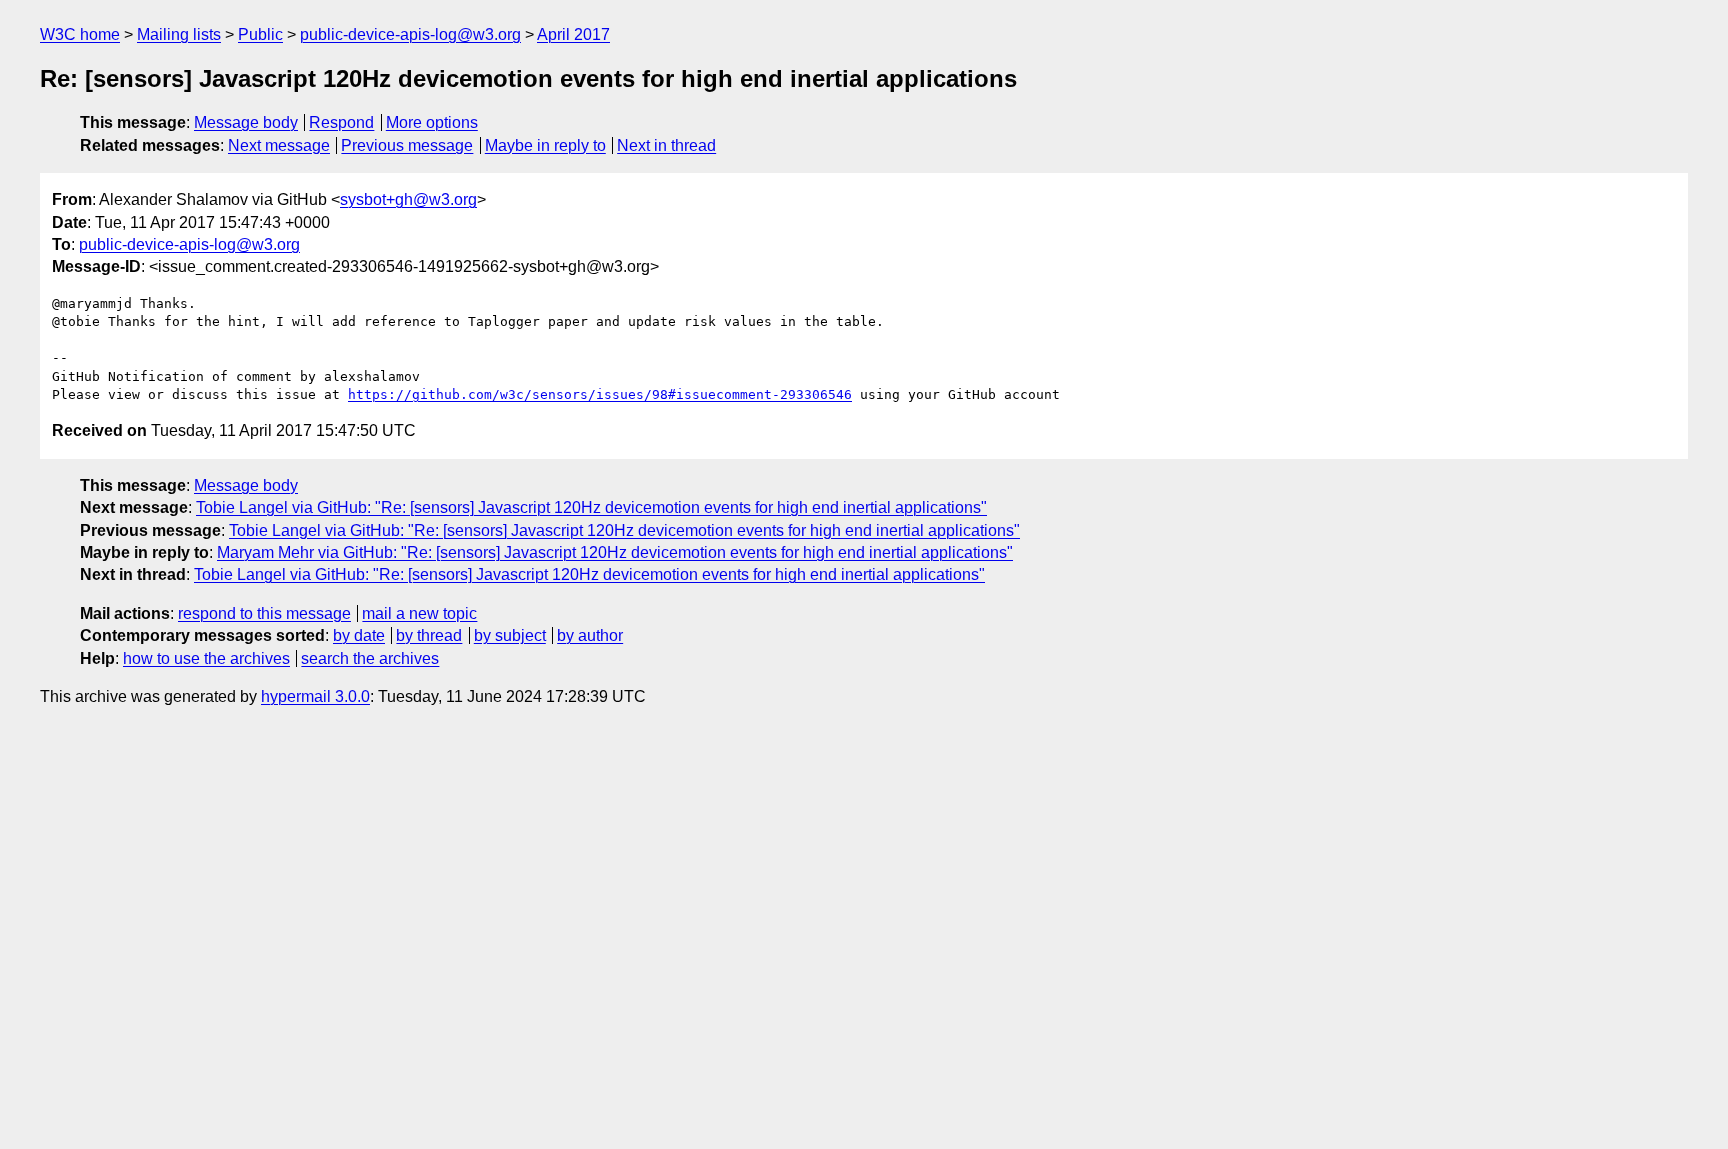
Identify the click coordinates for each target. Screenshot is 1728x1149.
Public (260, 34)
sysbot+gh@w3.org (408, 199)
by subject (510, 635)
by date (359, 635)
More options (432, 122)
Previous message (407, 145)
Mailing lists (179, 34)
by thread (429, 635)
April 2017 (573, 34)
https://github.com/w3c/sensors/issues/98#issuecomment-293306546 (600, 394)
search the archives (370, 658)
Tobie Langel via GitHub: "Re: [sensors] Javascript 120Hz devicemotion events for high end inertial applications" (591, 507)
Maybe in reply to (545, 145)
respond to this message (264, 613)
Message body (246, 122)
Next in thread (666, 145)
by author (590, 635)
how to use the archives (206, 658)
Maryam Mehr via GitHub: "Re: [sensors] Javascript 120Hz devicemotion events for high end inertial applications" (615, 552)
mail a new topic (419, 613)
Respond (341, 122)
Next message (279, 145)
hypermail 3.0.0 (315, 696)
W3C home (80, 34)
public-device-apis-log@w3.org (410, 34)
